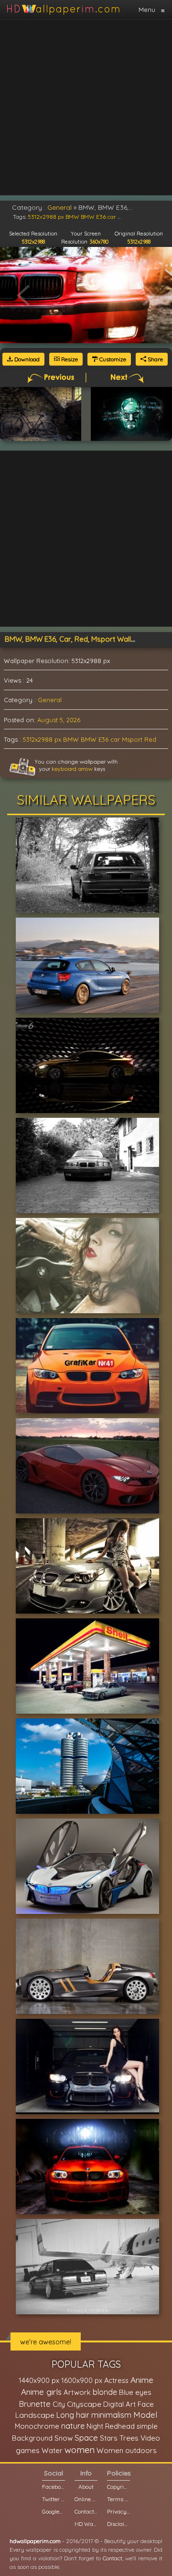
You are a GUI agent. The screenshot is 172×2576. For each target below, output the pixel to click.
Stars (109, 2438)
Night (95, 2426)
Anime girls (41, 2392)
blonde (105, 2392)
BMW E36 (95, 739)
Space (86, 2438)
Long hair (73, 2415)
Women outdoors (127, 2450)
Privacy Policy (118, 2511)
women (80, 2450)
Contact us (86, 2511)
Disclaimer (118, 2524)
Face (146, 2404)
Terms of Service (118, 2499)
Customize (112, 359)
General (50, 700)
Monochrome (37, 2426)
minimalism (111, 2415)
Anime (142, 2380)
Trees (129, 2438)
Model (145, 2415)
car (115, 739)
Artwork (77, 2392)
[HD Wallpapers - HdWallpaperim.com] (63, 10)
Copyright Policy (118, 2487)
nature (73, 2426)
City (59, 2404)
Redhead (120, 2426)
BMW (71, 739)
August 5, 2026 (59, 720)
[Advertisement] (86, 107)
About (86, 2487)
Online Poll (86, 2499)
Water (52, 2450)
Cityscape (84, 2404)
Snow (64, 2438)
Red (150, 739)
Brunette (35, 2404)
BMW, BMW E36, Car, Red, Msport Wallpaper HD (84, 639)
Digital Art (119, 2404)
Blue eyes (135, 2392)
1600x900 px (82, 2380)
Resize (69, 359)
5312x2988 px (42, 739)
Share (155, 359)
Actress (116, 2380)
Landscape (35, 2415)
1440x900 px (39, 2380)
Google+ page (54, 2511)
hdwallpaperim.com (35, 2541)
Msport (132, 739)
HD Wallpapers (86, 2524)
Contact (113, 2558)
